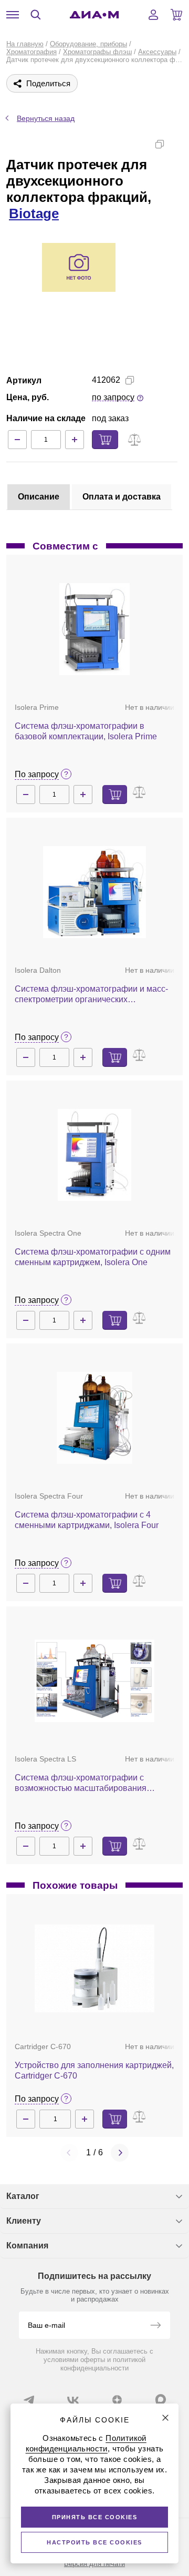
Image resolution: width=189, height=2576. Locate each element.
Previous (69, 2153)
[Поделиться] (176, 144)
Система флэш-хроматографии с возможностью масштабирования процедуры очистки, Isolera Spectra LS (89, 1783)
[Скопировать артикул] (130, 380)
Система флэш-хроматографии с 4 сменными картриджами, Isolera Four (87, 1520)
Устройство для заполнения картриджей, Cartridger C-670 (94, 2070)
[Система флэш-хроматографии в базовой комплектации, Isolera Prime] (94, 629)
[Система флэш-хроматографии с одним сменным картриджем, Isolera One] (95, 1155)
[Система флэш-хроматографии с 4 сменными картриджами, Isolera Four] (95, 1418)
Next (120, 2153)
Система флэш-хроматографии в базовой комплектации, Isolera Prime (86, 731)
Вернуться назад (46, 118)
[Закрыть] (165, 2418)
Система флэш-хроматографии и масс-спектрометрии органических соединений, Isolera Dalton (91, 995)
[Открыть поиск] (36, 15)
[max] (161, 2399)
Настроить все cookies (94, 2542)
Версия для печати (94, 2564)
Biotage (34, 213)
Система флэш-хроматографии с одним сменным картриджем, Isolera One (93, 1257)
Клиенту (24, 2221)
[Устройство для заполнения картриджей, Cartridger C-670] (94, 1968)
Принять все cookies (95, 2517)
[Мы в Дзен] (117, 2400)
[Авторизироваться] (153, 15)
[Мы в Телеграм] (29, 2400)
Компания (27, 2246)
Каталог (23, 2196)
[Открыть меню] (13, 15)
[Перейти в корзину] (176, 15)
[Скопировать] (160, 144)
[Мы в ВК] (73, 2400)
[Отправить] (155, 2326)
